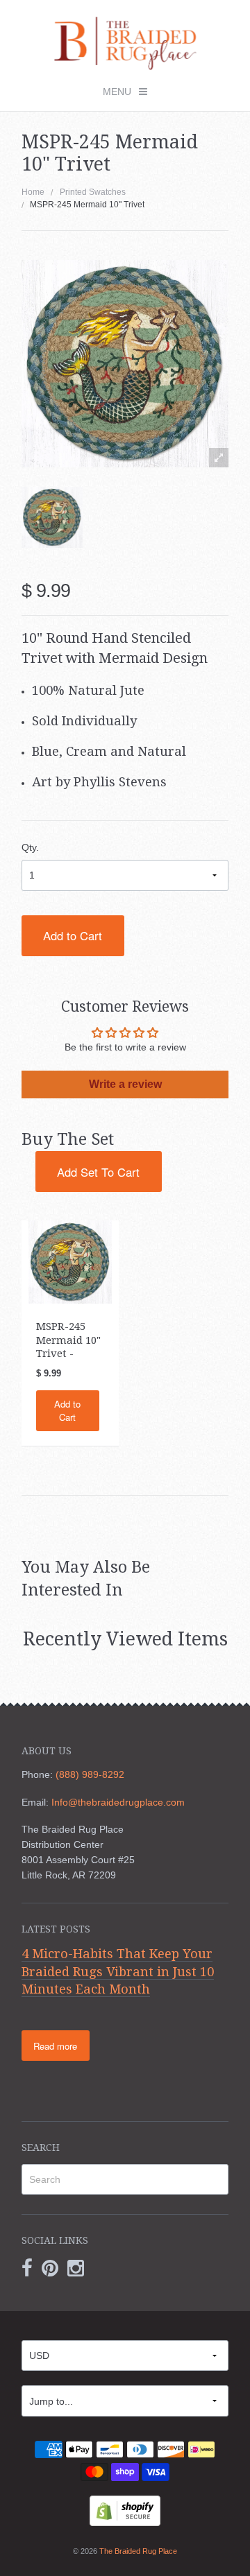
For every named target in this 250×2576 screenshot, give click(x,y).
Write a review (125, 1084)
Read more (55, 2046)
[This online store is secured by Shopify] (125, 2509)
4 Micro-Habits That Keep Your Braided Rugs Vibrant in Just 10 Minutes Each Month (118, 1971)
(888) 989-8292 (90, 1774)
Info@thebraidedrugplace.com (118, 1802)
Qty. (30, 847)
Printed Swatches (93, 192)
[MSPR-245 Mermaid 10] (70, 1261)
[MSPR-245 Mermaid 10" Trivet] (52, 517)
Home (33, 192)
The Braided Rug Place (138, 2551)
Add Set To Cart (98, 1172)
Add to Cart (73, 935)
